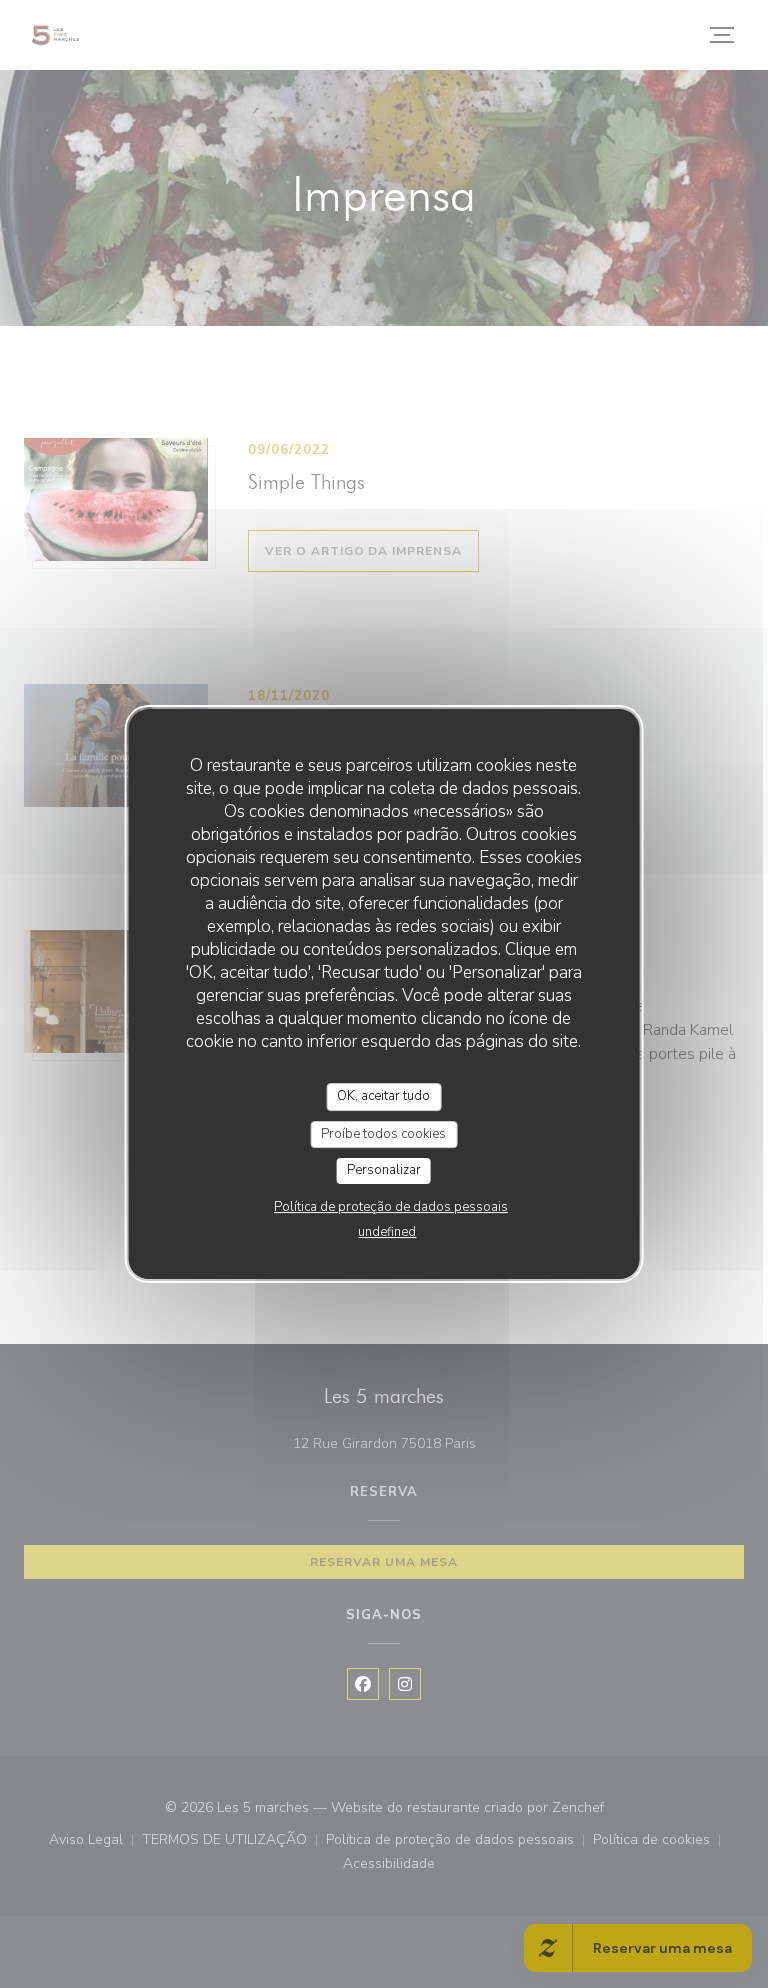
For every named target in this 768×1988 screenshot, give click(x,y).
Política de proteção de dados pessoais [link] (391, 1207)
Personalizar (384, 1170)
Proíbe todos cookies (383, 1134)
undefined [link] (387, 1232)
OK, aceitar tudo (383, 1096)
